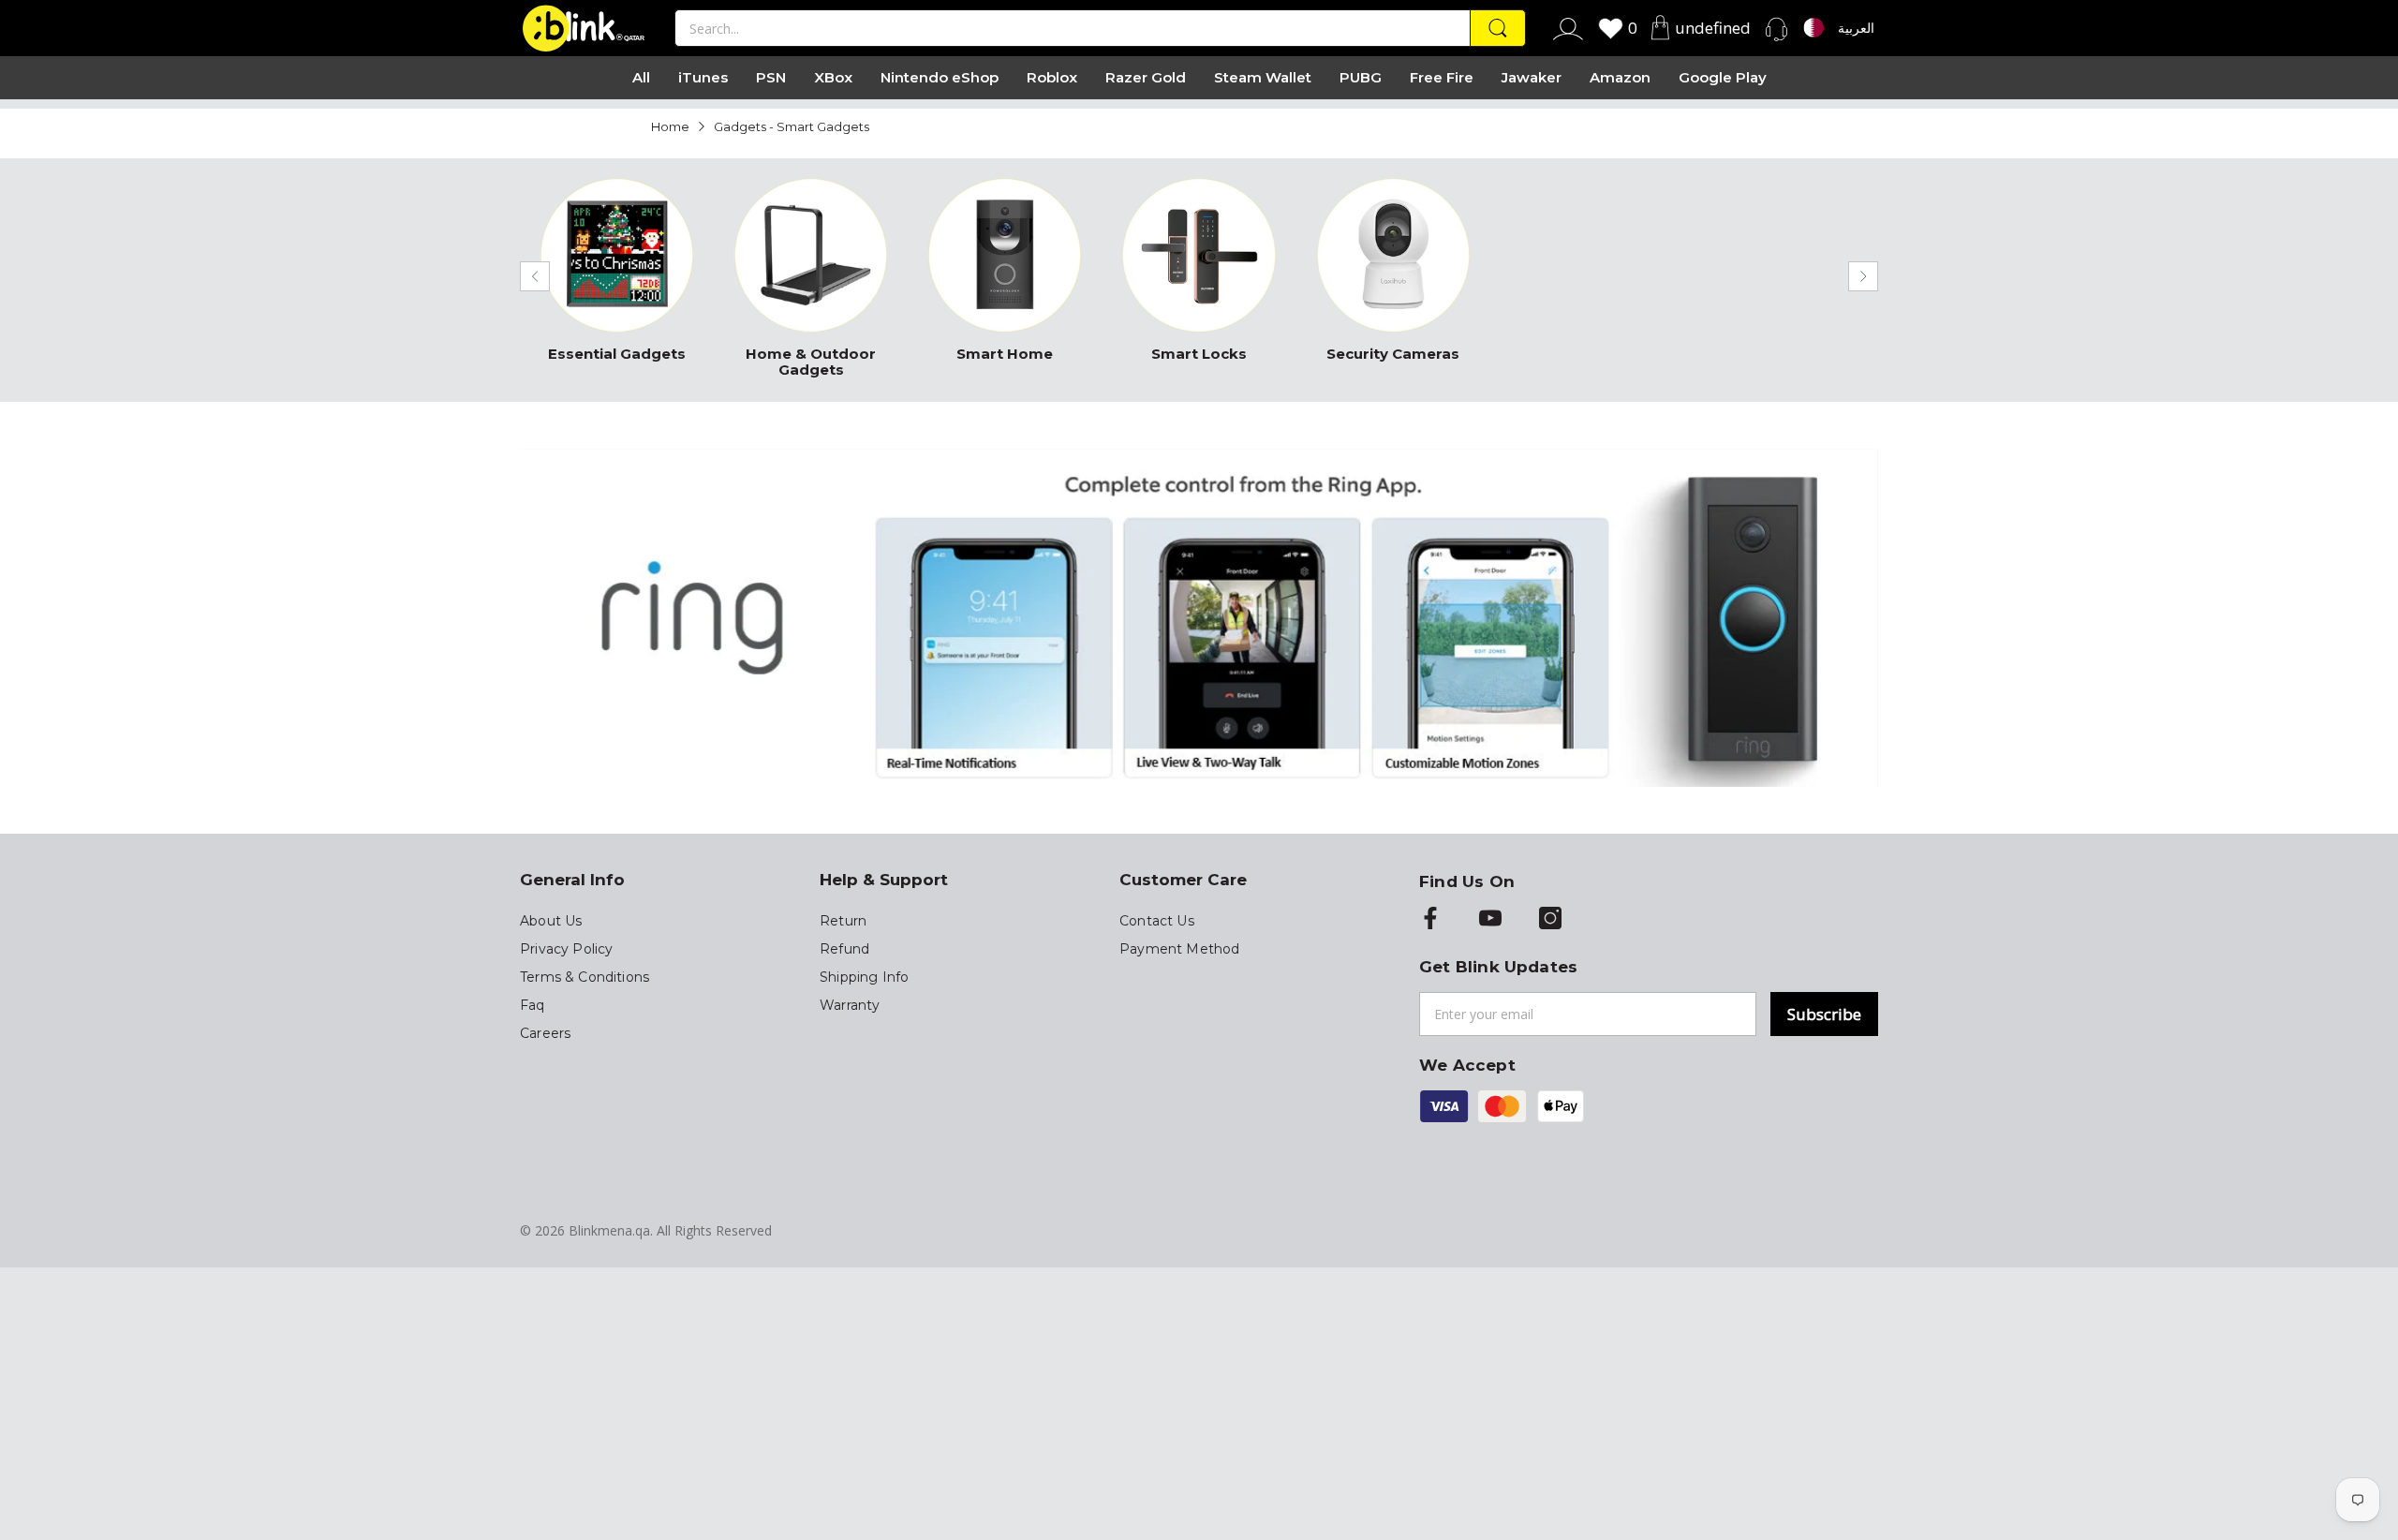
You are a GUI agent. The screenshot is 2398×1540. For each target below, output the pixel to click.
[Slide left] (535, 276)
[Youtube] (1490, 920)
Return (843, 921)
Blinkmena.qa (609, 1230)
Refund (844, 949)
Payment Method (1179, 949)
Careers (545, 1033)
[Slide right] (1863, 276)
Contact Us (1157, 921)
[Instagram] (1550, 920)
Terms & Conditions (585, 977)
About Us (551, 921)
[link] (617, 275)
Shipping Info (864, 977)
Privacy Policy (566, 949)
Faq (533, 1005)
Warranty (850, 1005)
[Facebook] (1430, 920)
